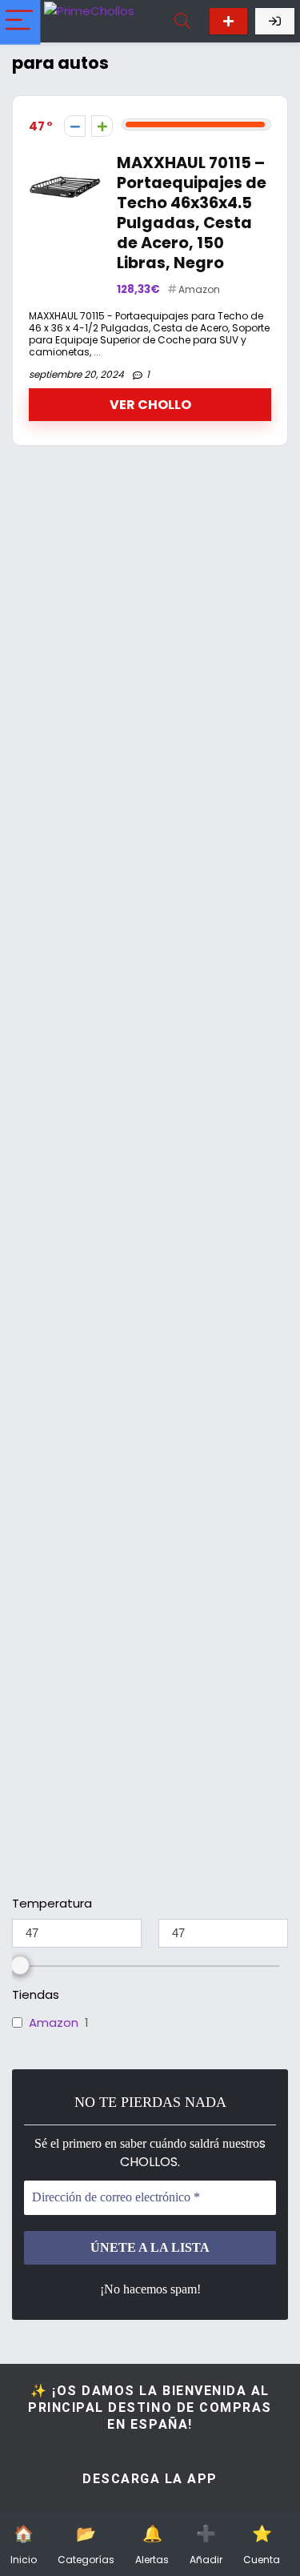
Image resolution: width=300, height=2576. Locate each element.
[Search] (182, 21)
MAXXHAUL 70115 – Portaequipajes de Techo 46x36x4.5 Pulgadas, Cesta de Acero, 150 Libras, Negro (192, 213)
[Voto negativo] (75, 126)
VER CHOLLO (150, 405)
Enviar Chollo (228, 21)
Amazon (199, 289)
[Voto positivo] (102, 126)
